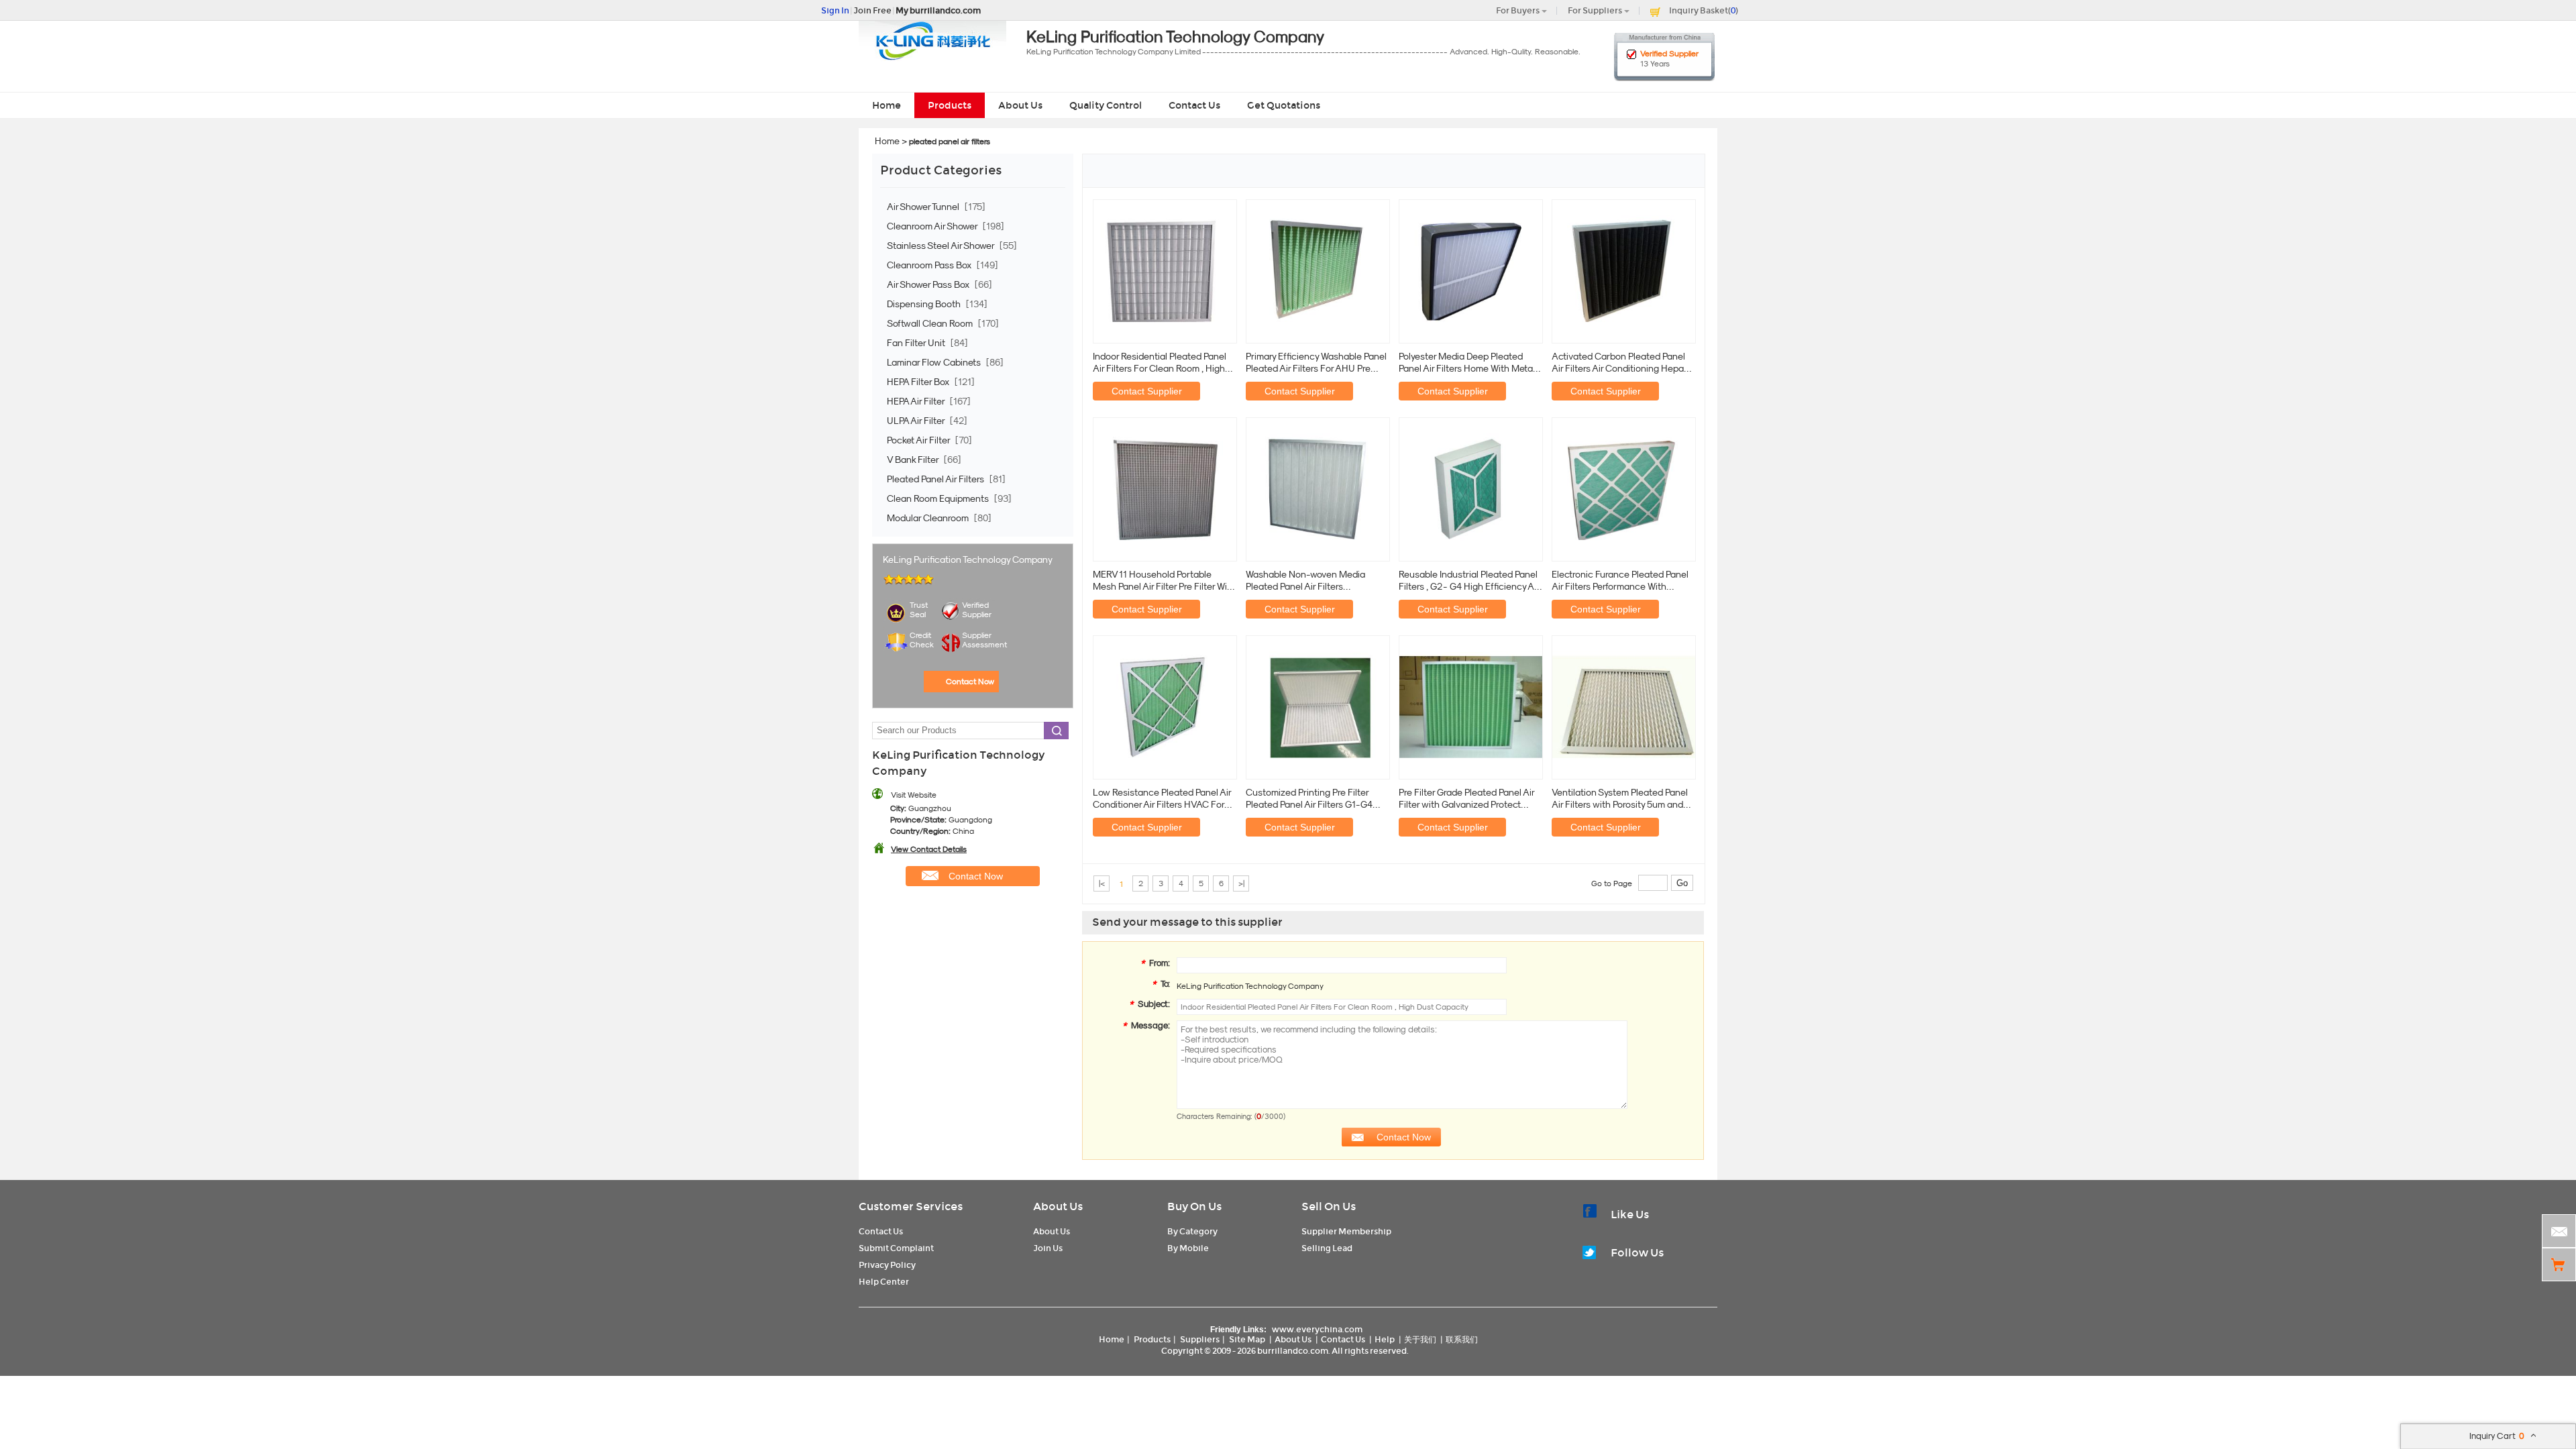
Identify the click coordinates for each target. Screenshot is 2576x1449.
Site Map (1247, 1339)
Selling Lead (1327, 1248)
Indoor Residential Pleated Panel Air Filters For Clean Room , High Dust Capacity (1160, 363)
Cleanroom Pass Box (930, 265)
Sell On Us (1329, 1206)
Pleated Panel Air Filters (936, 479)
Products (950, 105)
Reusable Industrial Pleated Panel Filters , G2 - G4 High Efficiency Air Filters (1469, 581)
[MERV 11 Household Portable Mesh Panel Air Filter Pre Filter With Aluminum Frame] (1165, 488)
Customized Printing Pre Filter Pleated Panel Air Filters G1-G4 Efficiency (1309, 799)
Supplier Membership (1346, 1231)
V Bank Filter (914, 460)
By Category (1192, 1231)
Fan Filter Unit (917, 343)
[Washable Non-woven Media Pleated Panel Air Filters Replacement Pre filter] (1318, 488)
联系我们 (1462, 1339)
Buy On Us (1194, 1206)
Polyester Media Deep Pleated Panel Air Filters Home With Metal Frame (1467, 363)
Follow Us (1637, 1253)
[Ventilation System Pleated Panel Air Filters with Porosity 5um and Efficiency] (1624, 706)
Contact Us (1194, 105)
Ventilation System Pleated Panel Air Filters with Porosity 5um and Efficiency (1620, 799)
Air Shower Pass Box (929, 284)
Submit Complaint (896, 1248)
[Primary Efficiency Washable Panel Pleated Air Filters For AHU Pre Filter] (1318, 270)
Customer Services (911, 1206)
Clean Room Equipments (939, 498)
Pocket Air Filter (919, 440)
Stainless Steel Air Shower (942, 246)
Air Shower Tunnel (924, 207)
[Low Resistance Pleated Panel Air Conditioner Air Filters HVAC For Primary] (1165, 706)
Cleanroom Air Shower (933, 226)
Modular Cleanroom (929, 518)
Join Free (872, 10)
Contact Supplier (1147, 391)
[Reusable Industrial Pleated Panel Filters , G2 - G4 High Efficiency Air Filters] (1471, 488)
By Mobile (1188, 1248)
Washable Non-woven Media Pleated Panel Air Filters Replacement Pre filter (1305, 581)
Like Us (1630, 1215)
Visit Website (914, 795)
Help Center (884, 1282)
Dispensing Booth (925, 304)
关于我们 (1420, 1339)
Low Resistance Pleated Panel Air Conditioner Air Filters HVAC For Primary (1162, 799)
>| (1241, 883)
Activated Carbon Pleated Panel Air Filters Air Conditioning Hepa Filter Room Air (1618, 363)
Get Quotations (1284, 105)
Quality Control (1106, 105)
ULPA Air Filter (917, 421)
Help (1385, 1339)
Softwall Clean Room (931, 323)
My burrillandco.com (938, 10)
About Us (1020, 105)
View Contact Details (929, 849)
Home (887, 105)
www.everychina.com (1317, 1329)
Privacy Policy (887, 1265)
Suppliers (1200, 1339)
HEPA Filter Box (919, 382)
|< (1102, 883)
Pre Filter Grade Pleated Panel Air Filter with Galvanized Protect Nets (1466, 799)
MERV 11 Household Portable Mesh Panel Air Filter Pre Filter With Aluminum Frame (1164, 581)
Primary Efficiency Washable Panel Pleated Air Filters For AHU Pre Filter (1316, 363)
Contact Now (970, 682)
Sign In (835, 10)
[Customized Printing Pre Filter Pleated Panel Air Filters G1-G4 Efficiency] (1318, 706)
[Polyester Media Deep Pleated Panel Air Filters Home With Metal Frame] (1471, 270)
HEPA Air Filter (917, 401)
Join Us (1048, 1248)
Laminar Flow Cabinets (935, 362)
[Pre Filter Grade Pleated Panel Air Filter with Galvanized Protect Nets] (1471, 706)
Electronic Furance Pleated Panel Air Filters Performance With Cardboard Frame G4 (1620, 581)
